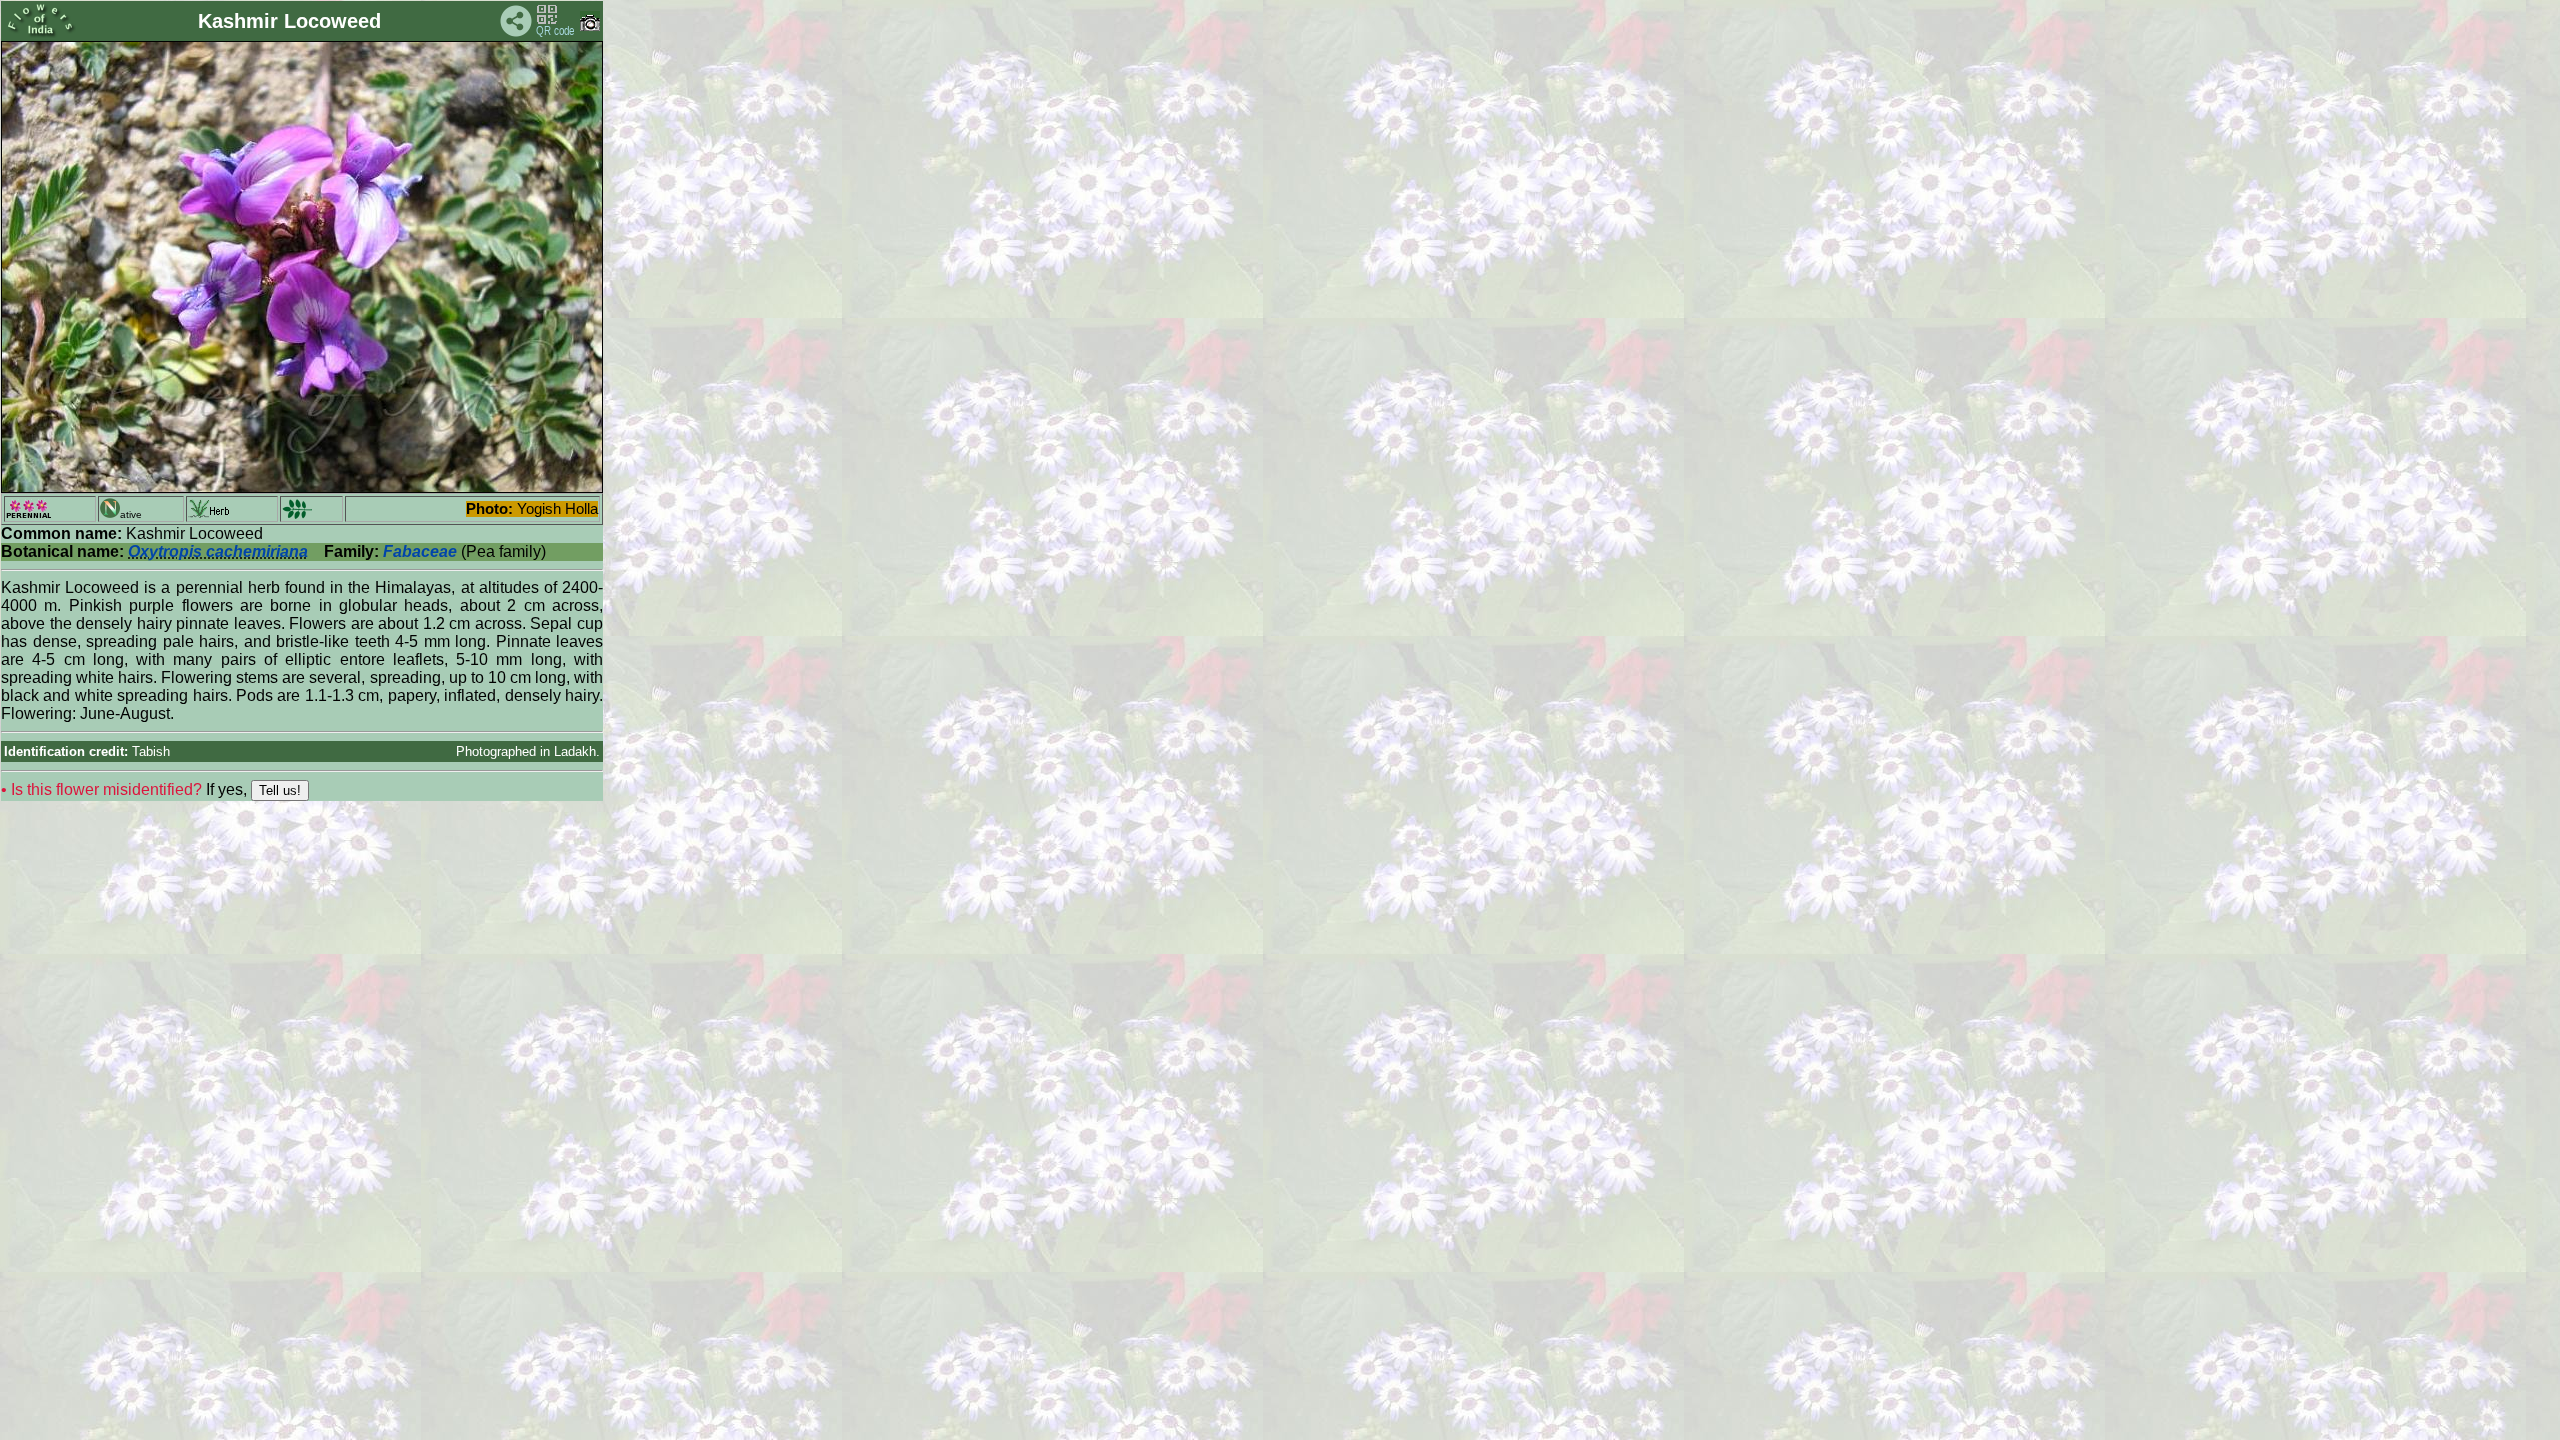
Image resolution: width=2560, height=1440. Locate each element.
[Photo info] (590, 26)
